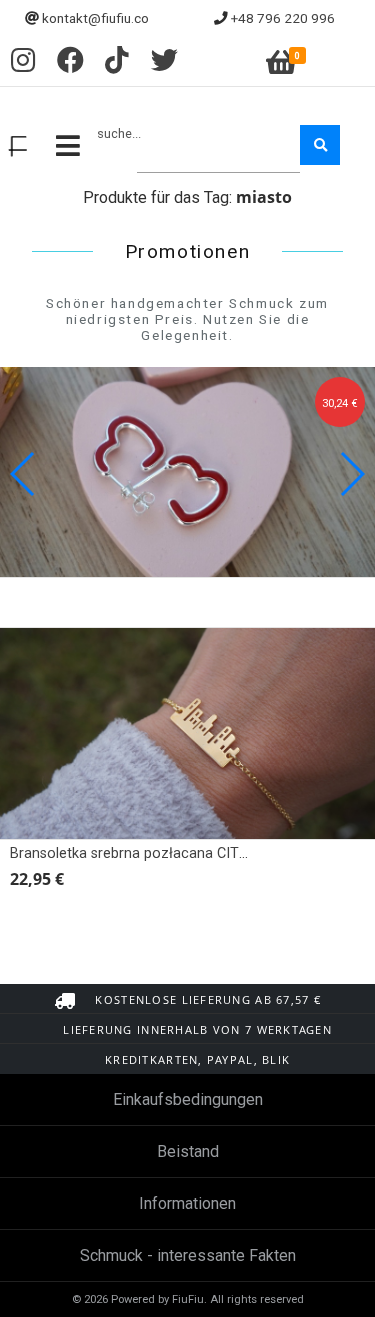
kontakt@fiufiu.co (95, 18)
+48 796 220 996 (283, 18)
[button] (351, 474)
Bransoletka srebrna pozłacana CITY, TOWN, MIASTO (183, 853)
